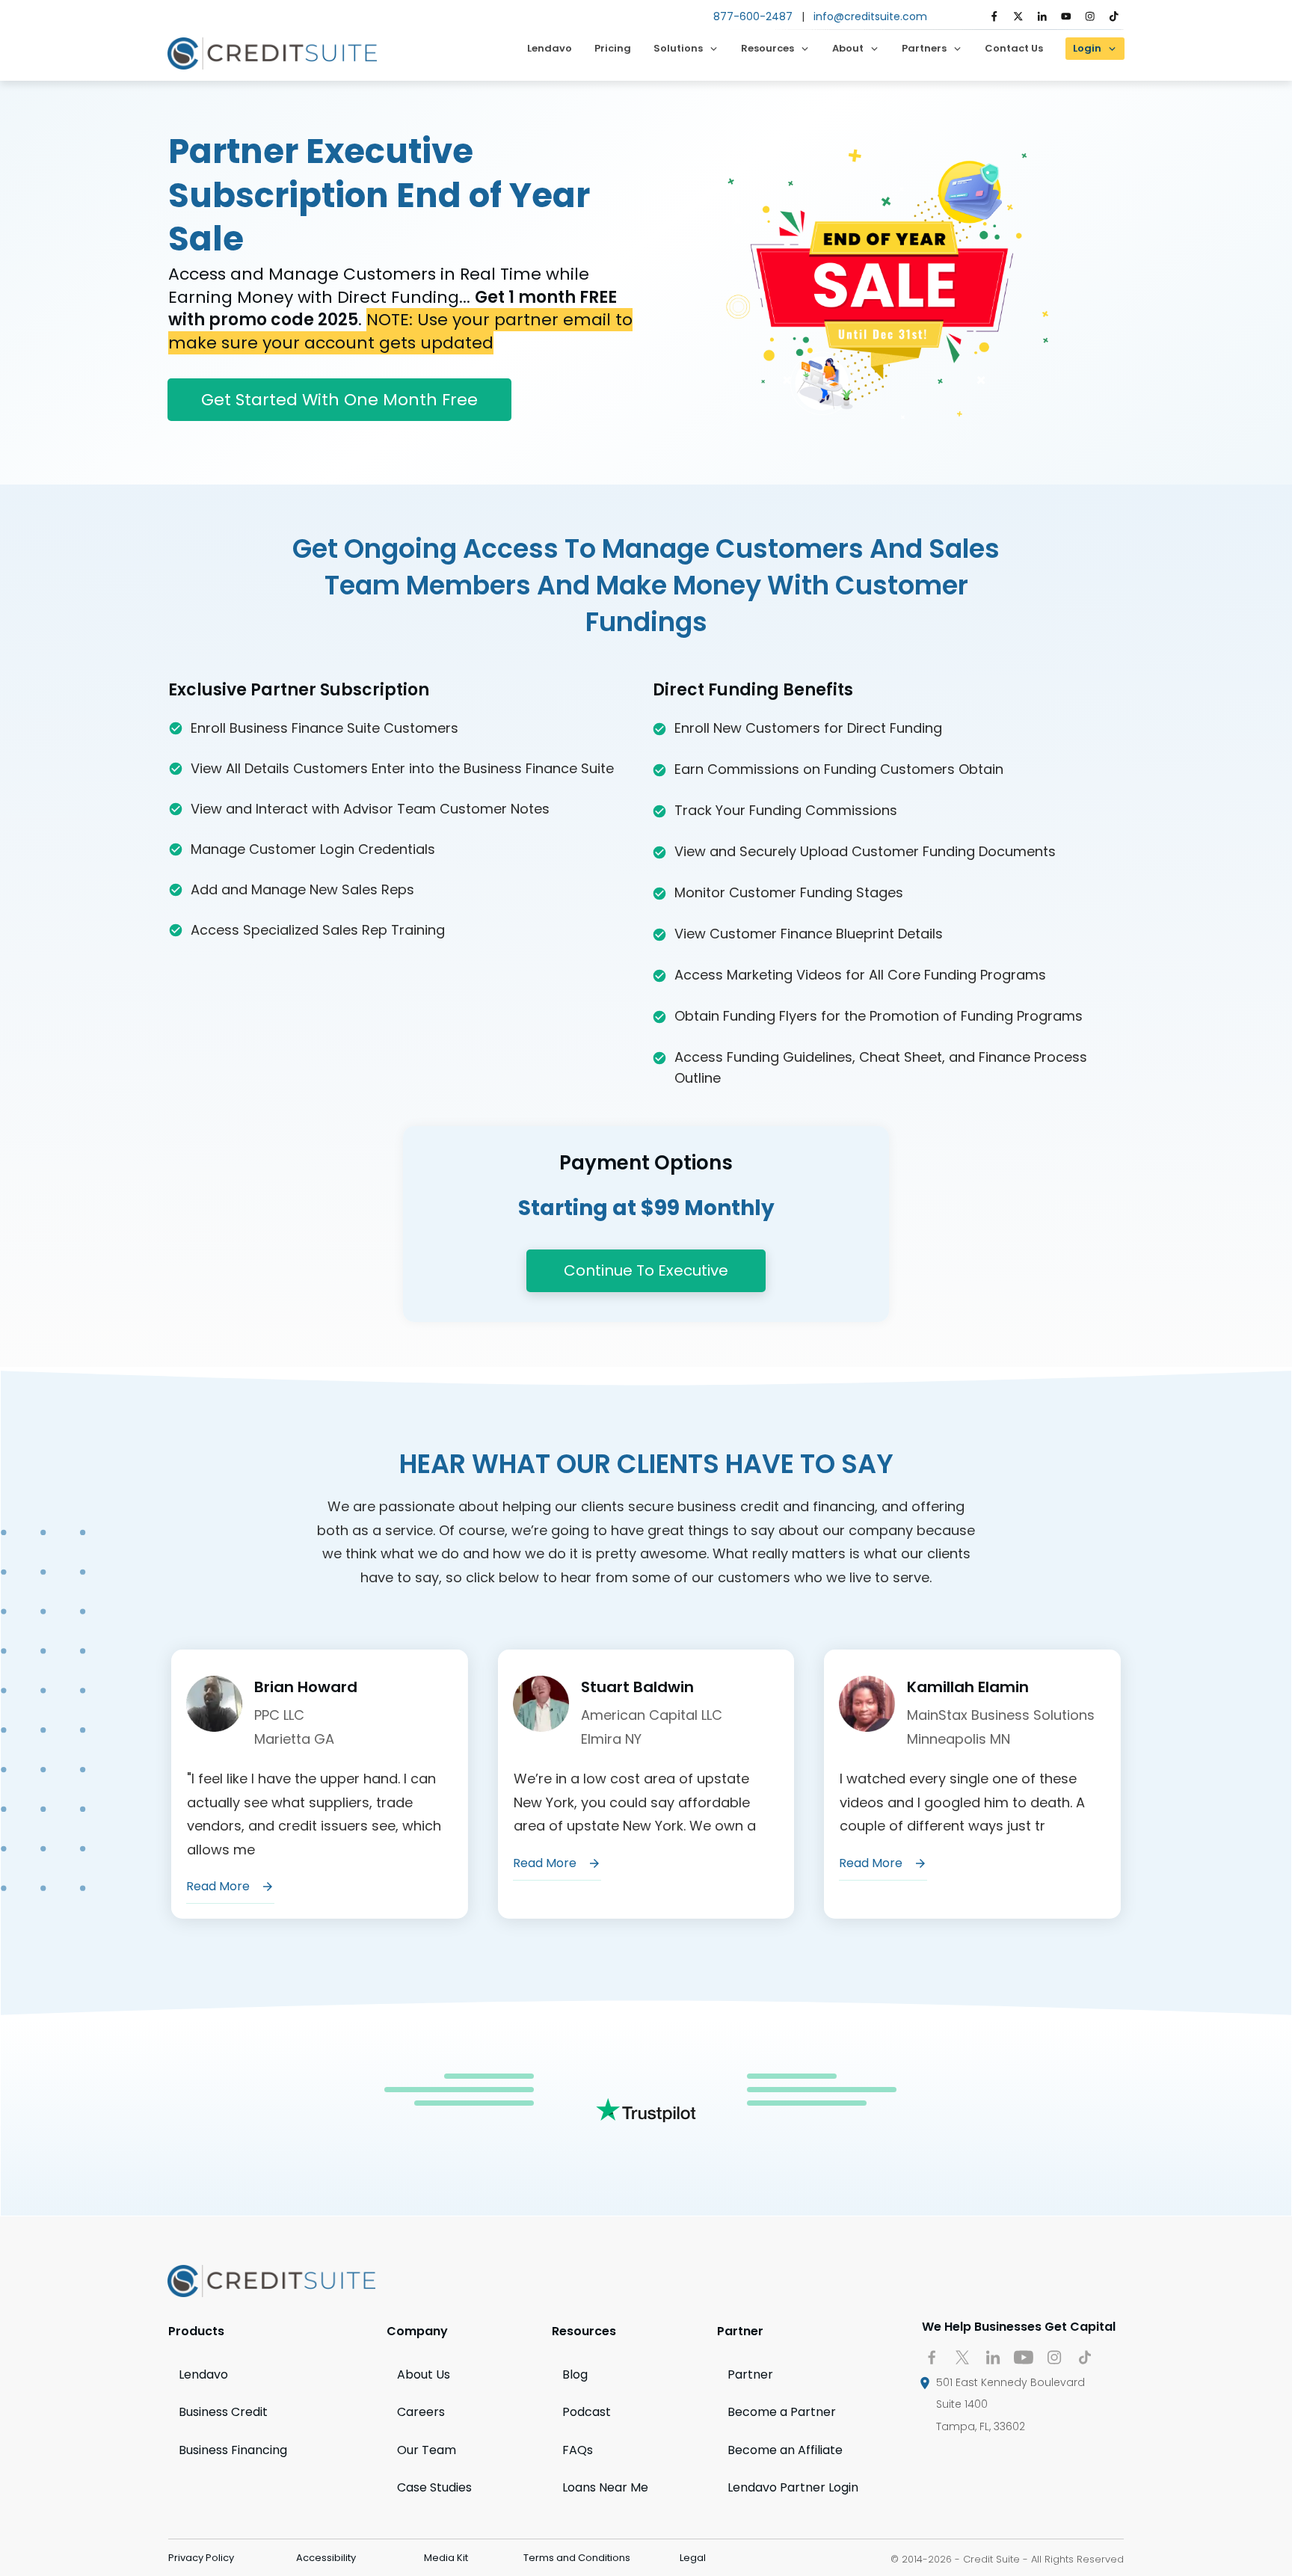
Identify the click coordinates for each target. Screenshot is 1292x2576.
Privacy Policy (201, 2558)
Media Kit (446, 2558)
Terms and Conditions (577, 2558)
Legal (693, 2558)
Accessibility (326, 2558)
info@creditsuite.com (870, 16)
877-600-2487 (753, 16)
